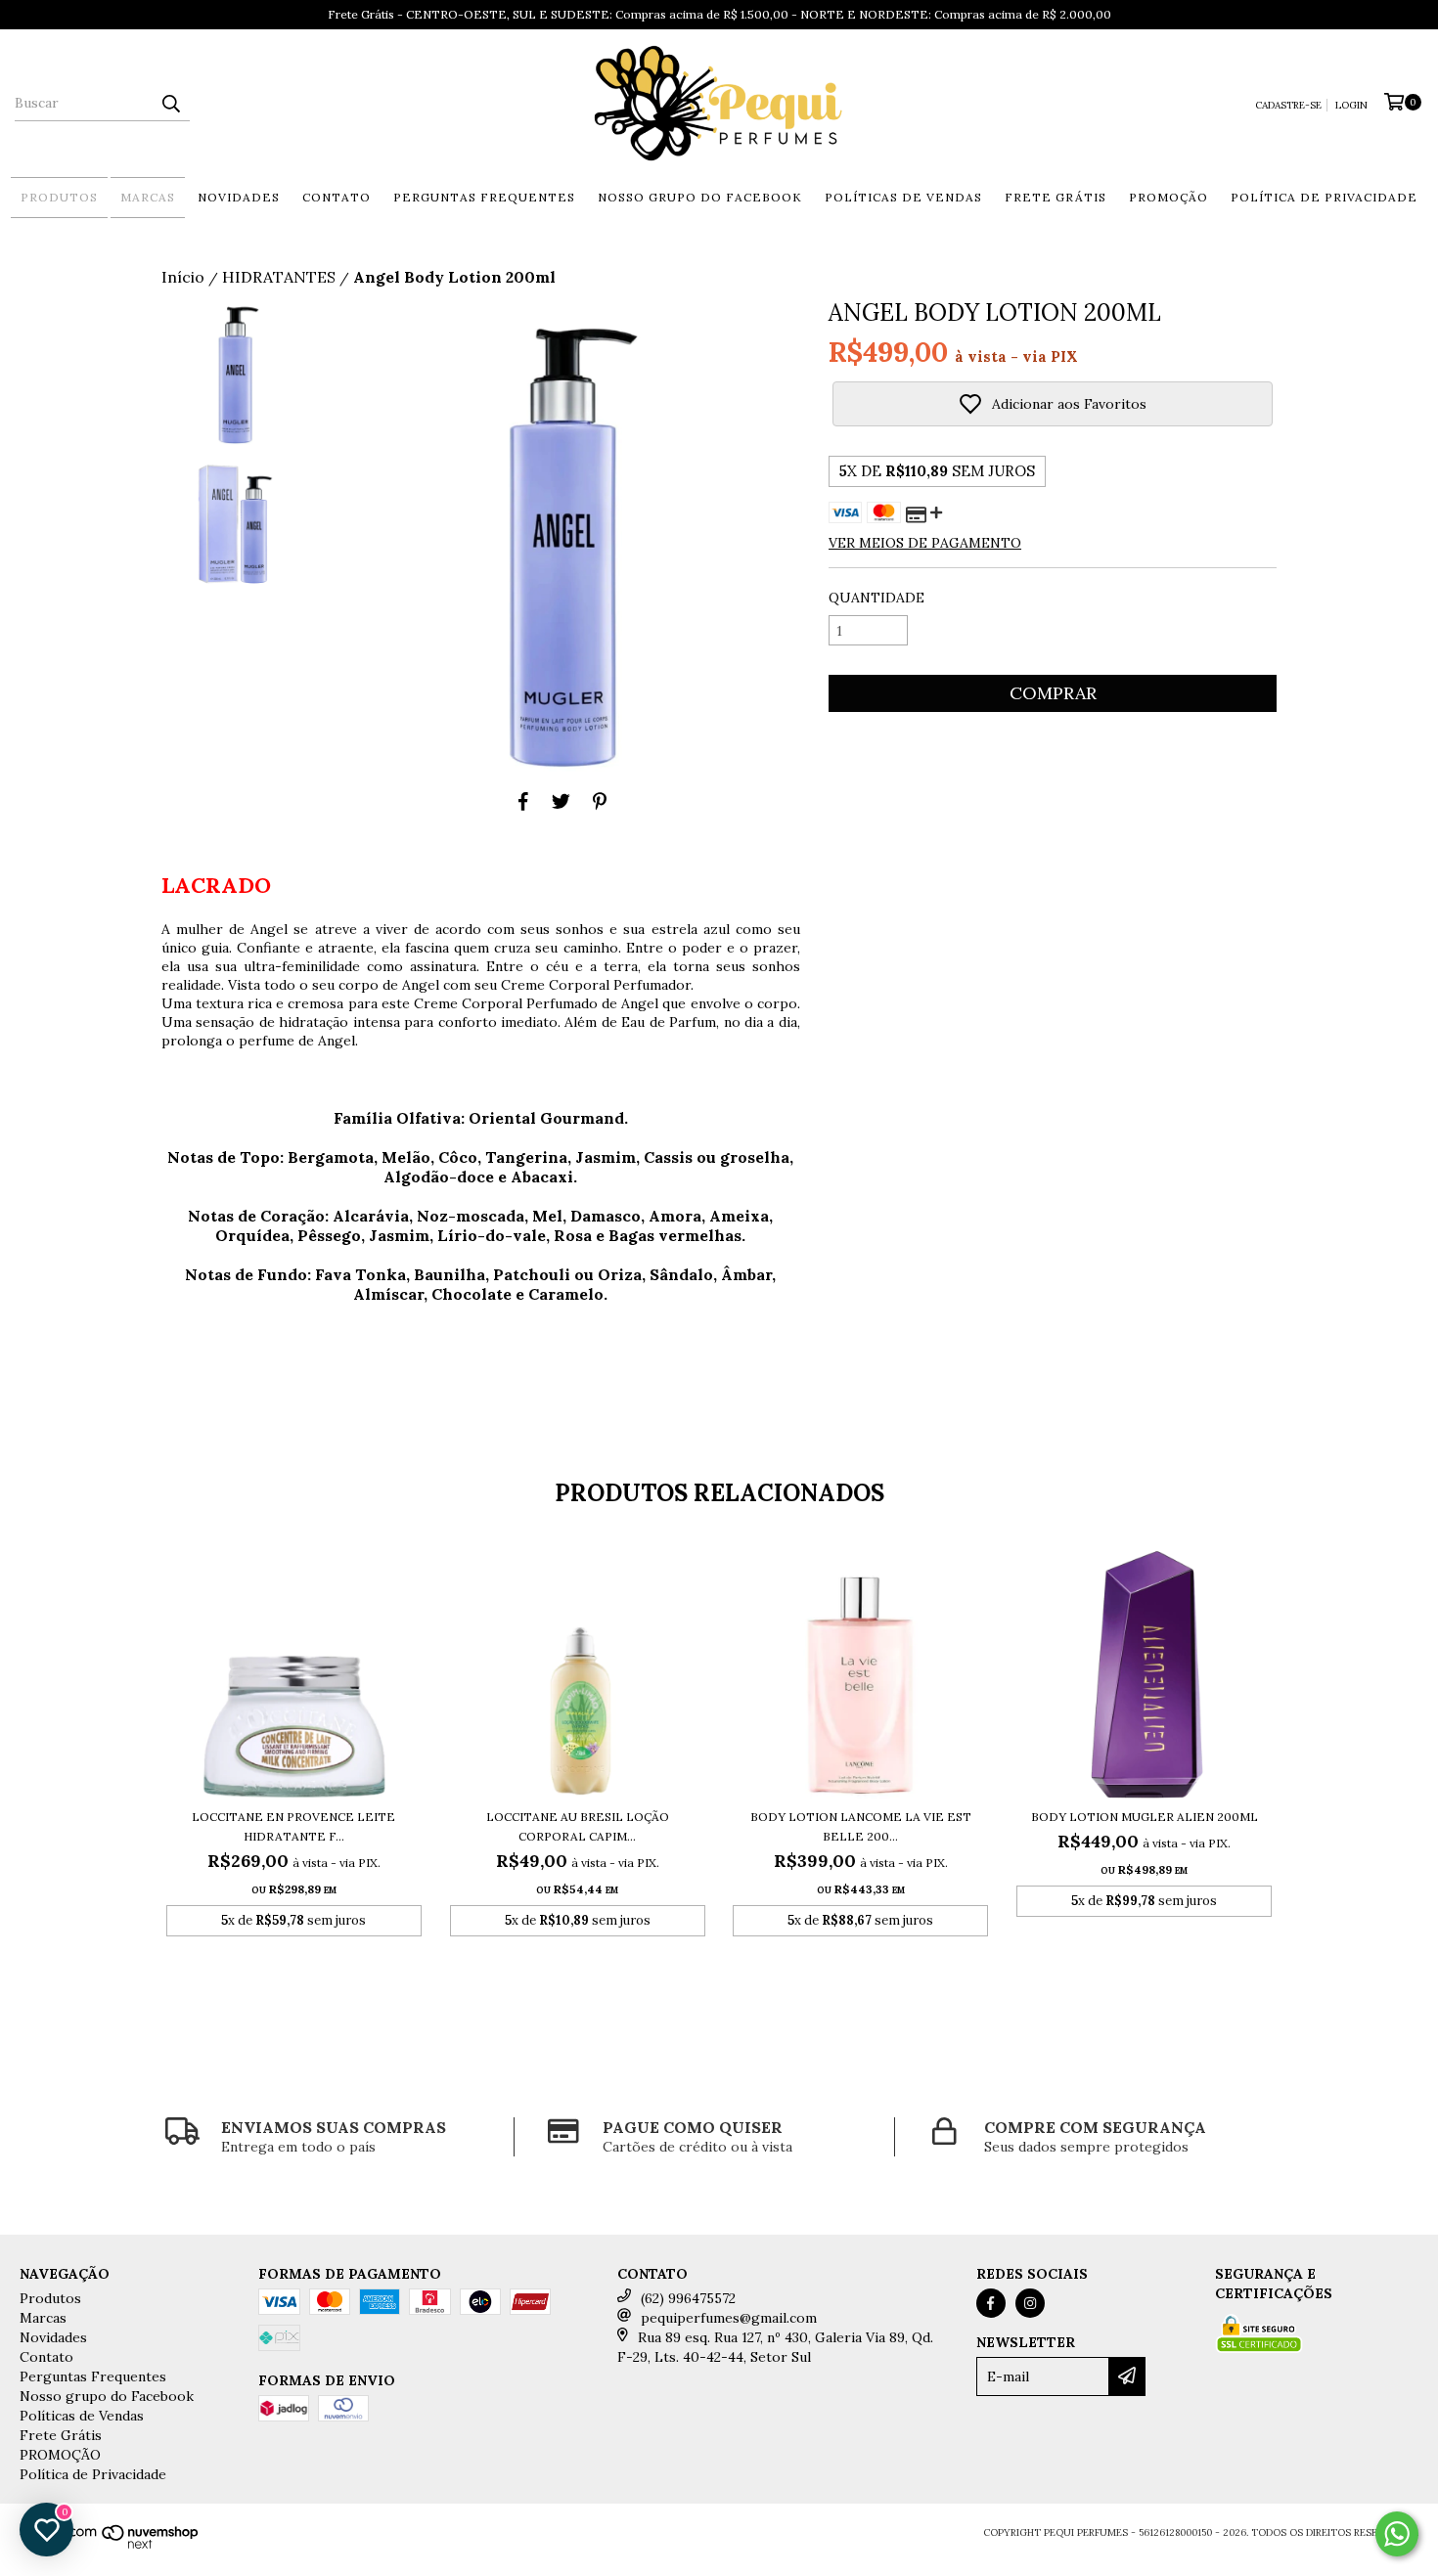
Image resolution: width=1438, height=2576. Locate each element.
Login (1351, 105)
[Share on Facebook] (523, 801)
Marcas (148, 197)
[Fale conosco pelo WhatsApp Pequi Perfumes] (1397, 2534)
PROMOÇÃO (1168, 197)
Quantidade (876, 598)
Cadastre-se (1288, 105)
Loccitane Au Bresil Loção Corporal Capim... (578, 1826)
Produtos (59, 197)
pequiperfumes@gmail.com (729, 2318)
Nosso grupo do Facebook (700, 197)
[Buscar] (170, 104)
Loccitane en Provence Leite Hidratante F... (293, 1826)
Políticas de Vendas (903, 197)
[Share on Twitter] (561, 801)
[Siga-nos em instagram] (1030, 2303)
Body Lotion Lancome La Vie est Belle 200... (861, 1826)
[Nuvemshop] (114, 2546)
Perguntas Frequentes (484, 197)
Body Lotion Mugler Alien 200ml (1145, 1817)
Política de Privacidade (1324, 197)
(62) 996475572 (688, 2298)
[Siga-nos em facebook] (991, 2303)
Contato (337, 197)
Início (183, 277)
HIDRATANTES (279, 277)
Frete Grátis (1056, 197)
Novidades (239, 197)
